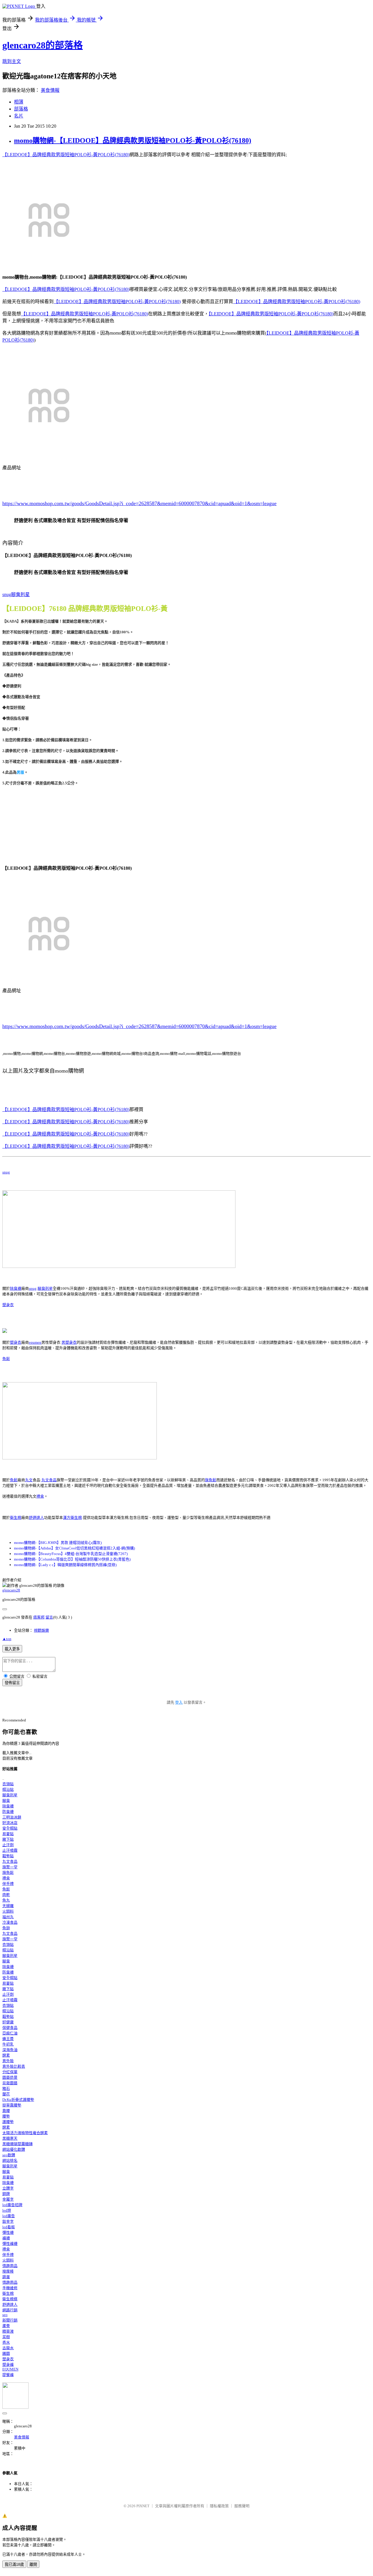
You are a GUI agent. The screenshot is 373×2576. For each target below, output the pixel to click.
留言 (49, 1617)
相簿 (19, 102)
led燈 (7, 2210)
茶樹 (6, 2337)
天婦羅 (8, 1906)
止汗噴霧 (10, 1850)
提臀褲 (8, 2375)
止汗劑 (8, 1845)
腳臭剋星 (45, 1288)
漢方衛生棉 (72, 1518)
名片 (19, 116)
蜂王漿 (8, 2039)
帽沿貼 (8, 1789)
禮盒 (40, 1496)
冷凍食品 (10, 1922)
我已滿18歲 (14, 2564)
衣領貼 (8, 1784)
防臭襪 (8, 1812)
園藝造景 (10, 2077)
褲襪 (6, 2238)
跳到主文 (12, 61)
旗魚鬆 (211, 1480)
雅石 (6, 2089)
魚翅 (6, 1928)
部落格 (21, 109)
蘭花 (6, 2094)
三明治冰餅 (12, 1817)
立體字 (8, 2188)
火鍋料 (8, 1911)
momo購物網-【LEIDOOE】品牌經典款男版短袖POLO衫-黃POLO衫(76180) (133, 140)
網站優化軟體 (14, 2149)
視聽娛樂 (41, 1630)
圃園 (6, 2353)
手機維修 (10, 2288)
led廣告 (9, 2216)
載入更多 (12, 1649)
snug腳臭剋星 (16, 594)
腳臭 (6, 1801)
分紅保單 (10, 2072)
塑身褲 (8, 2365)
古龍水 (8, 2348)
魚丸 (6, 1900)
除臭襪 (16, 1288)
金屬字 (8, 2199)
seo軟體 (9, 2155)
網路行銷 (10, 2310)
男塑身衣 (69, 1342)
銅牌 (6, 2194)
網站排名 (10, 2161)
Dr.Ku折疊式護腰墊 (18, 2100)
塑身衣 (8, 1305)
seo (5, 2315)
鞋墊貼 (8, 1856)
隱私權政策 (219, 2506)
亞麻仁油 (10, 2033)
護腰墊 (8, 2122)
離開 (33, 2564)
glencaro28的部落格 (43, 45)
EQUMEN (10, 2369)
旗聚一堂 (10, 1867)
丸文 (29, 1480)
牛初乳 (8, 2044)
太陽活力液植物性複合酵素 (25, 2133)
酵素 (6, 2055)
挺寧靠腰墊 (12, 2105)
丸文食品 (49, 1480)
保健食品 (10, 2028)
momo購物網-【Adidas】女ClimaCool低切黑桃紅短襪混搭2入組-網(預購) (74, 1548)
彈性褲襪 (10, 2244)
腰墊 (6, 2116)
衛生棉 (16, 1518)
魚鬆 (6, 1359)
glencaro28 (11, 1590)
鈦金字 (8, 2221)
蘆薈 (6, 2326)
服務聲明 (242, 2506)
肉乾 (6, 1895)
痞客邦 (39, 1617)
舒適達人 (36, 1518)
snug (6, 1172)
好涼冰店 (10, 1823)
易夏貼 (8, 1834)
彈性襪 (8, 2233)
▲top (7, 1639)
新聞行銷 (10, 2320)
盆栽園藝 (10, 2083)
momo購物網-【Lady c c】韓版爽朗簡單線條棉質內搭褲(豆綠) (65, 1565)
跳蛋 (6, 2277)
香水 (6, 2342)
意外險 (8, 2061)
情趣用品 (10, 2266)
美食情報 (50, 90)
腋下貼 (8, 1839)
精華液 (8, 2331)
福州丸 (8, 1917)
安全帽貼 (10, 1828)
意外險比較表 (14, 2066)
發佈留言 (12, 1683)
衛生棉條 (10, 2299)
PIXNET (143, 2506)
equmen (35, 1342)
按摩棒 (8, 2271)
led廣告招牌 (12, 2205)
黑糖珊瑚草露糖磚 (17, 2144)
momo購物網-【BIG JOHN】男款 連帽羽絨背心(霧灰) (58, 1543)
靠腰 (6, 2111)
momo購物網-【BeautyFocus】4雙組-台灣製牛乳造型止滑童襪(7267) (71, 1554)
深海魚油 (10, 2050)
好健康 (8, 2022)
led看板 (9, 2227)
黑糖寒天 (10, 2138)
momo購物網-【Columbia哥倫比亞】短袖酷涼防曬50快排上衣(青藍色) (72, 1559)
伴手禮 (8, 1884)
